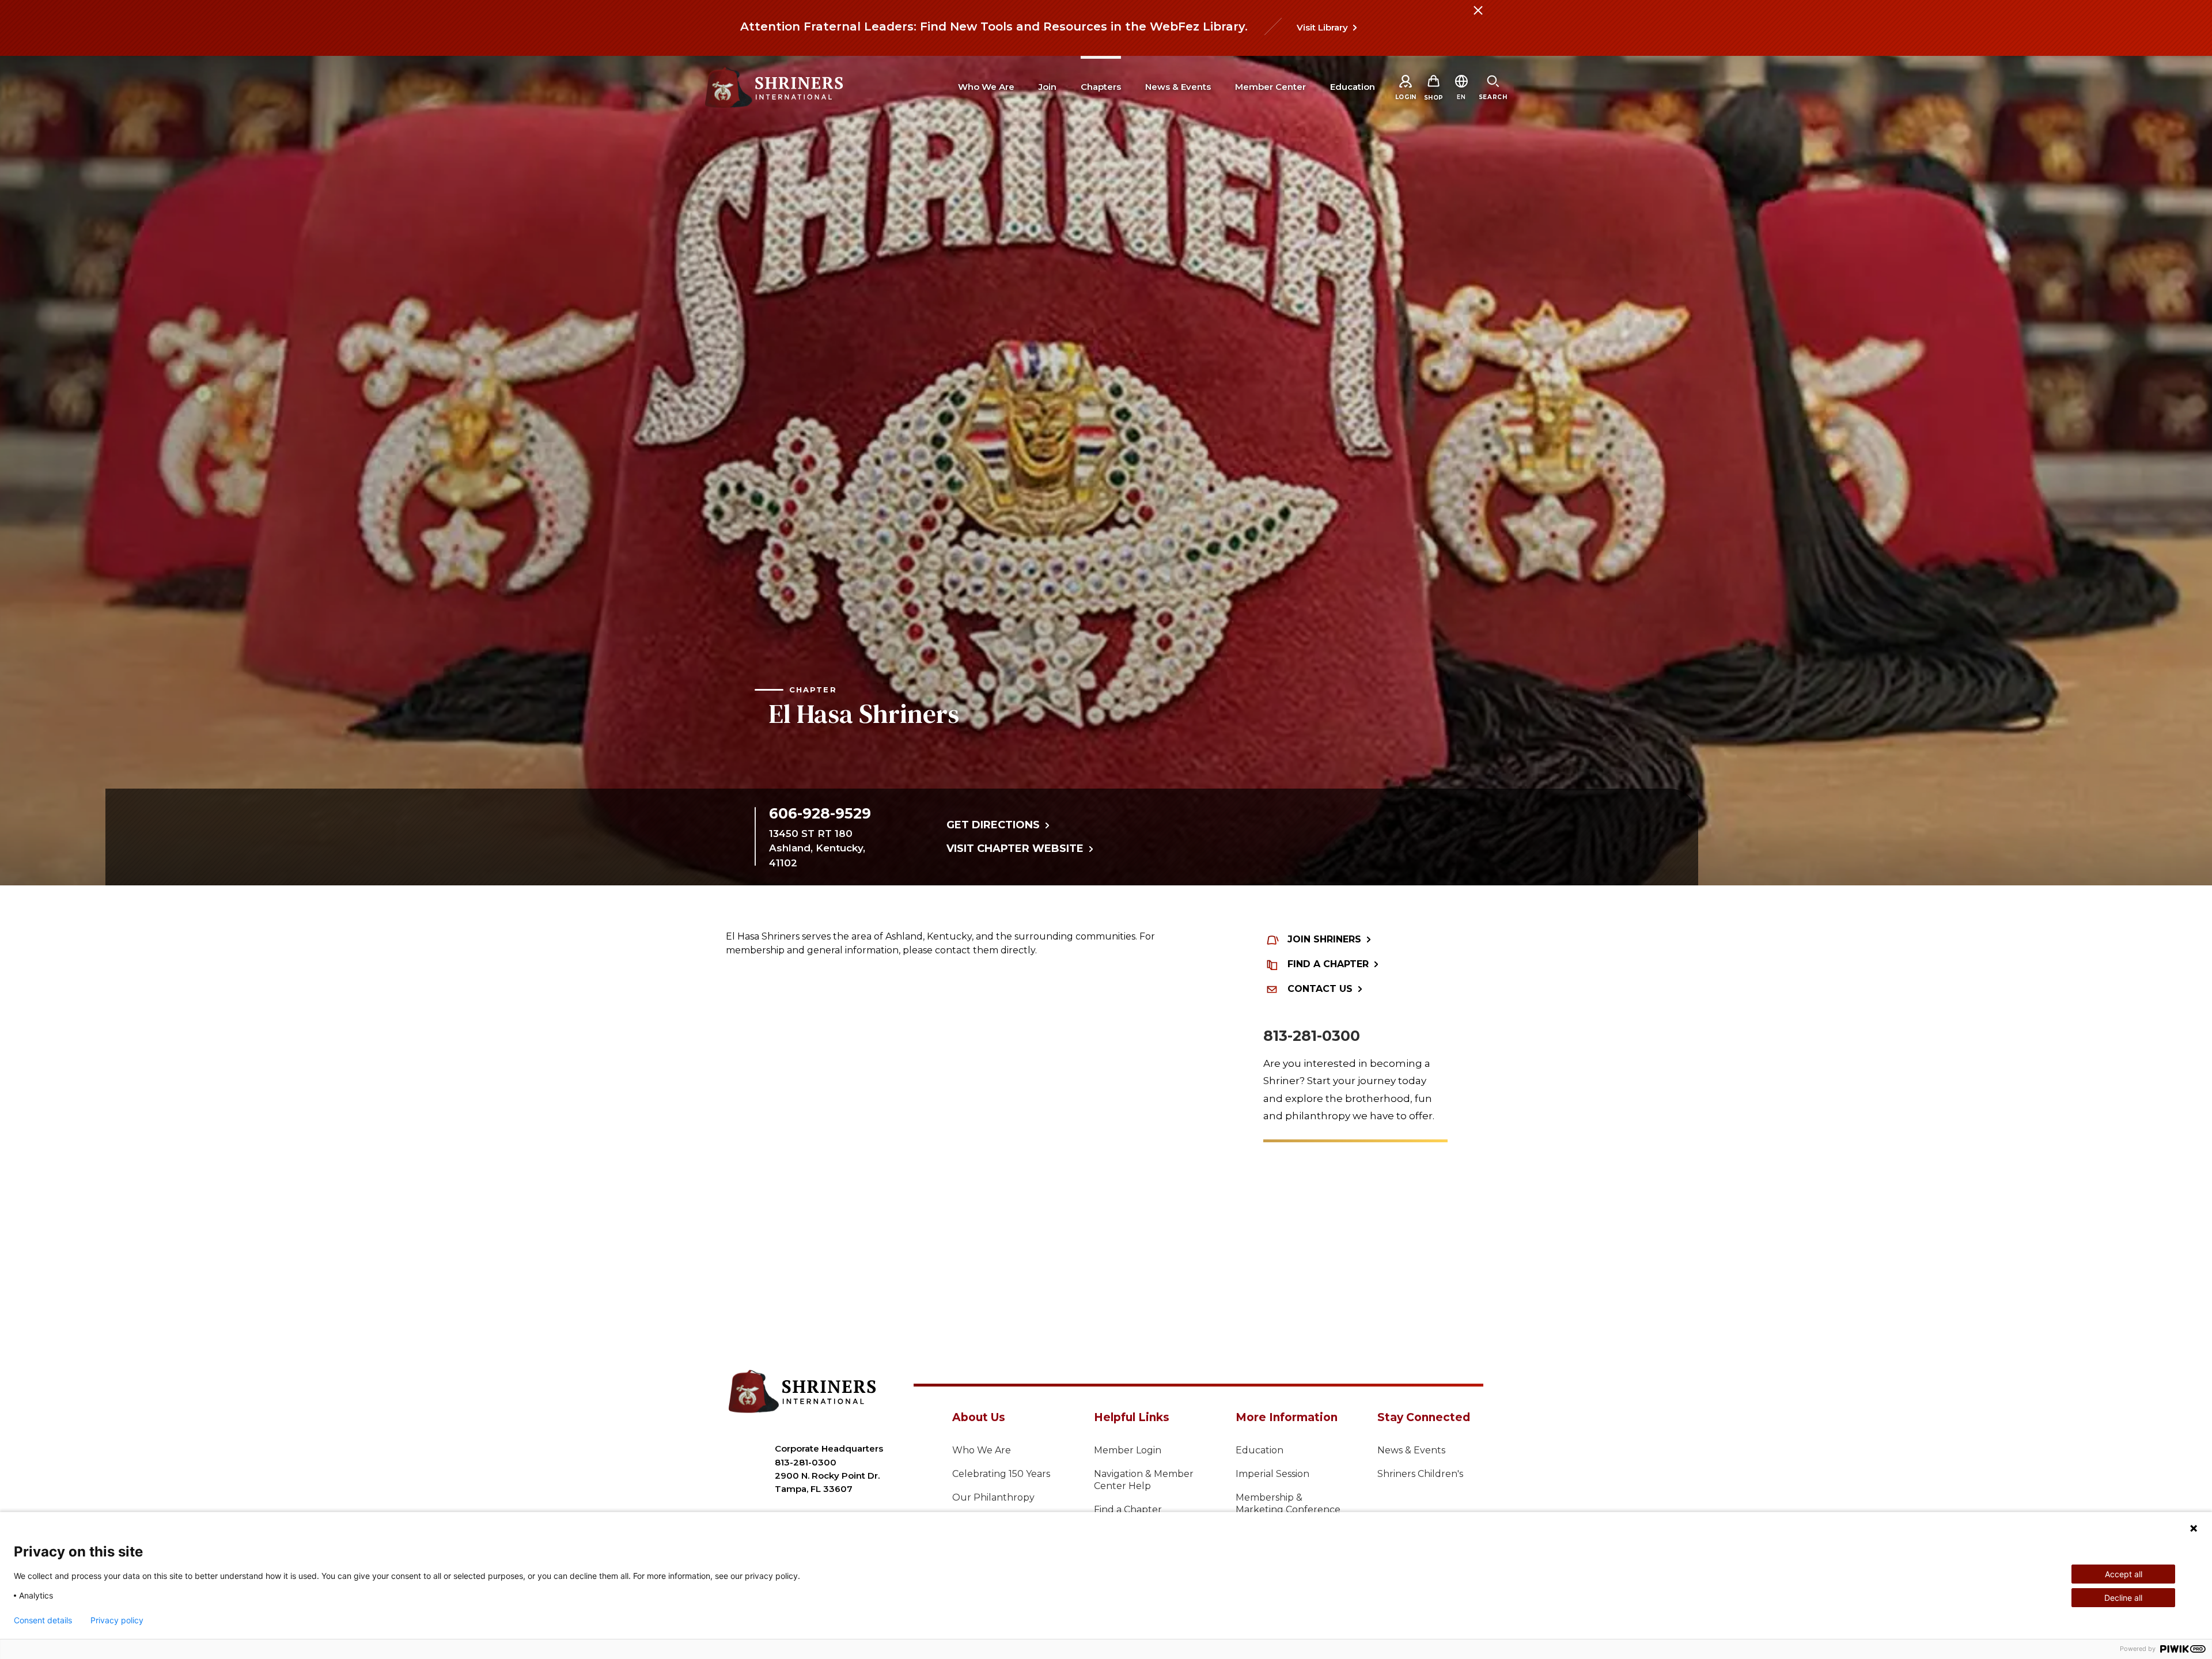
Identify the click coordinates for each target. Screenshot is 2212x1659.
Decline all (2123, 1598)
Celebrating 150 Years (1001, 1474)
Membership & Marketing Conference (1288, 1503)
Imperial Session (1272, 1474)
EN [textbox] (1461, 97)
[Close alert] (1478, 17)
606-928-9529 (820, 813)
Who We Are (982, 1450)
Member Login (1128, 1450)
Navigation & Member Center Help (1144, 1480)
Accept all (2124, 1574)
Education (1260, 1450)
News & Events (1411, 1450)
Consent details (43, 1620)
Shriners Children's (1420, 1474)
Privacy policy (117, 1620)
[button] (1461, 97)
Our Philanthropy (993, 1497)
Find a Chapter (1128, 1510)
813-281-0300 (1312, 1036)
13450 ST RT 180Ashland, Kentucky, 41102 (817, 848)
